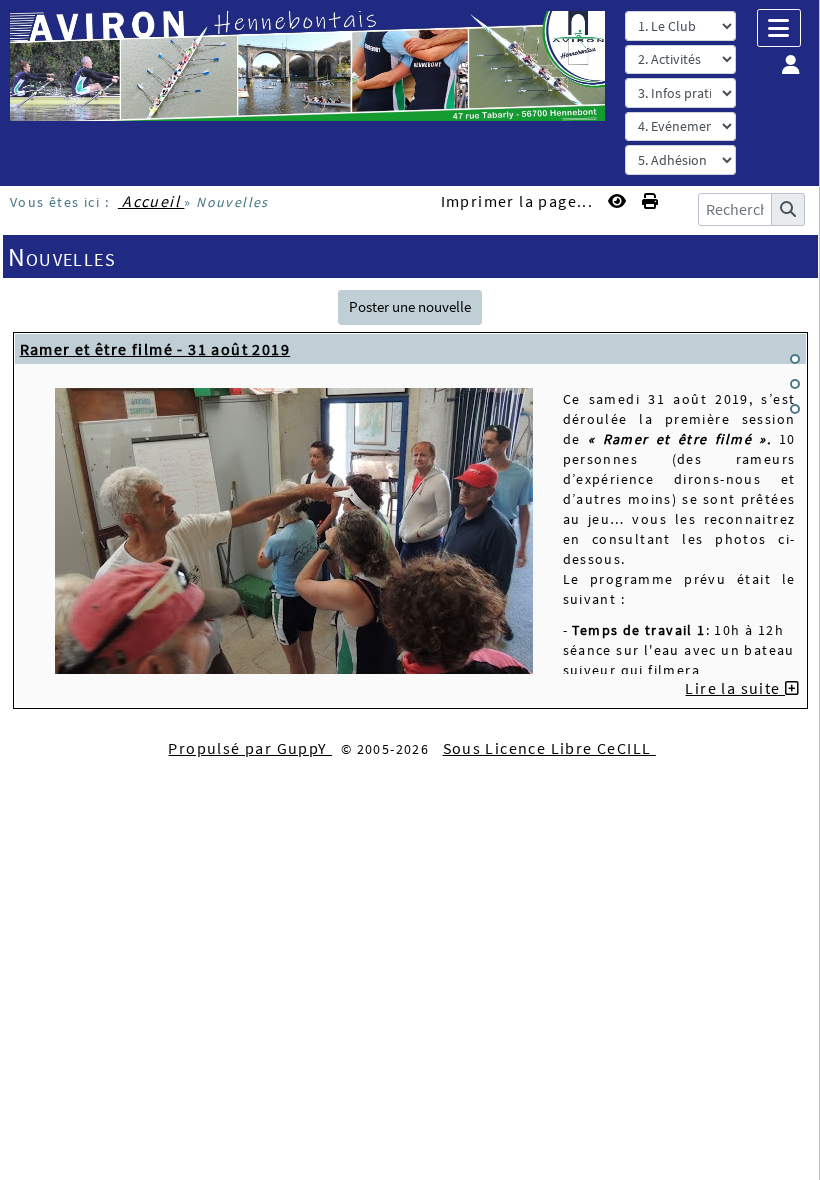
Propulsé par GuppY (250, 748)
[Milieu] (795, 384)
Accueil (151, 201)
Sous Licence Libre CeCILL (549, 748)
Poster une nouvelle (410, 306)
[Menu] (779, 28)
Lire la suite (735, 688)
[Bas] (795, 409)
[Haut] (795, 359)
